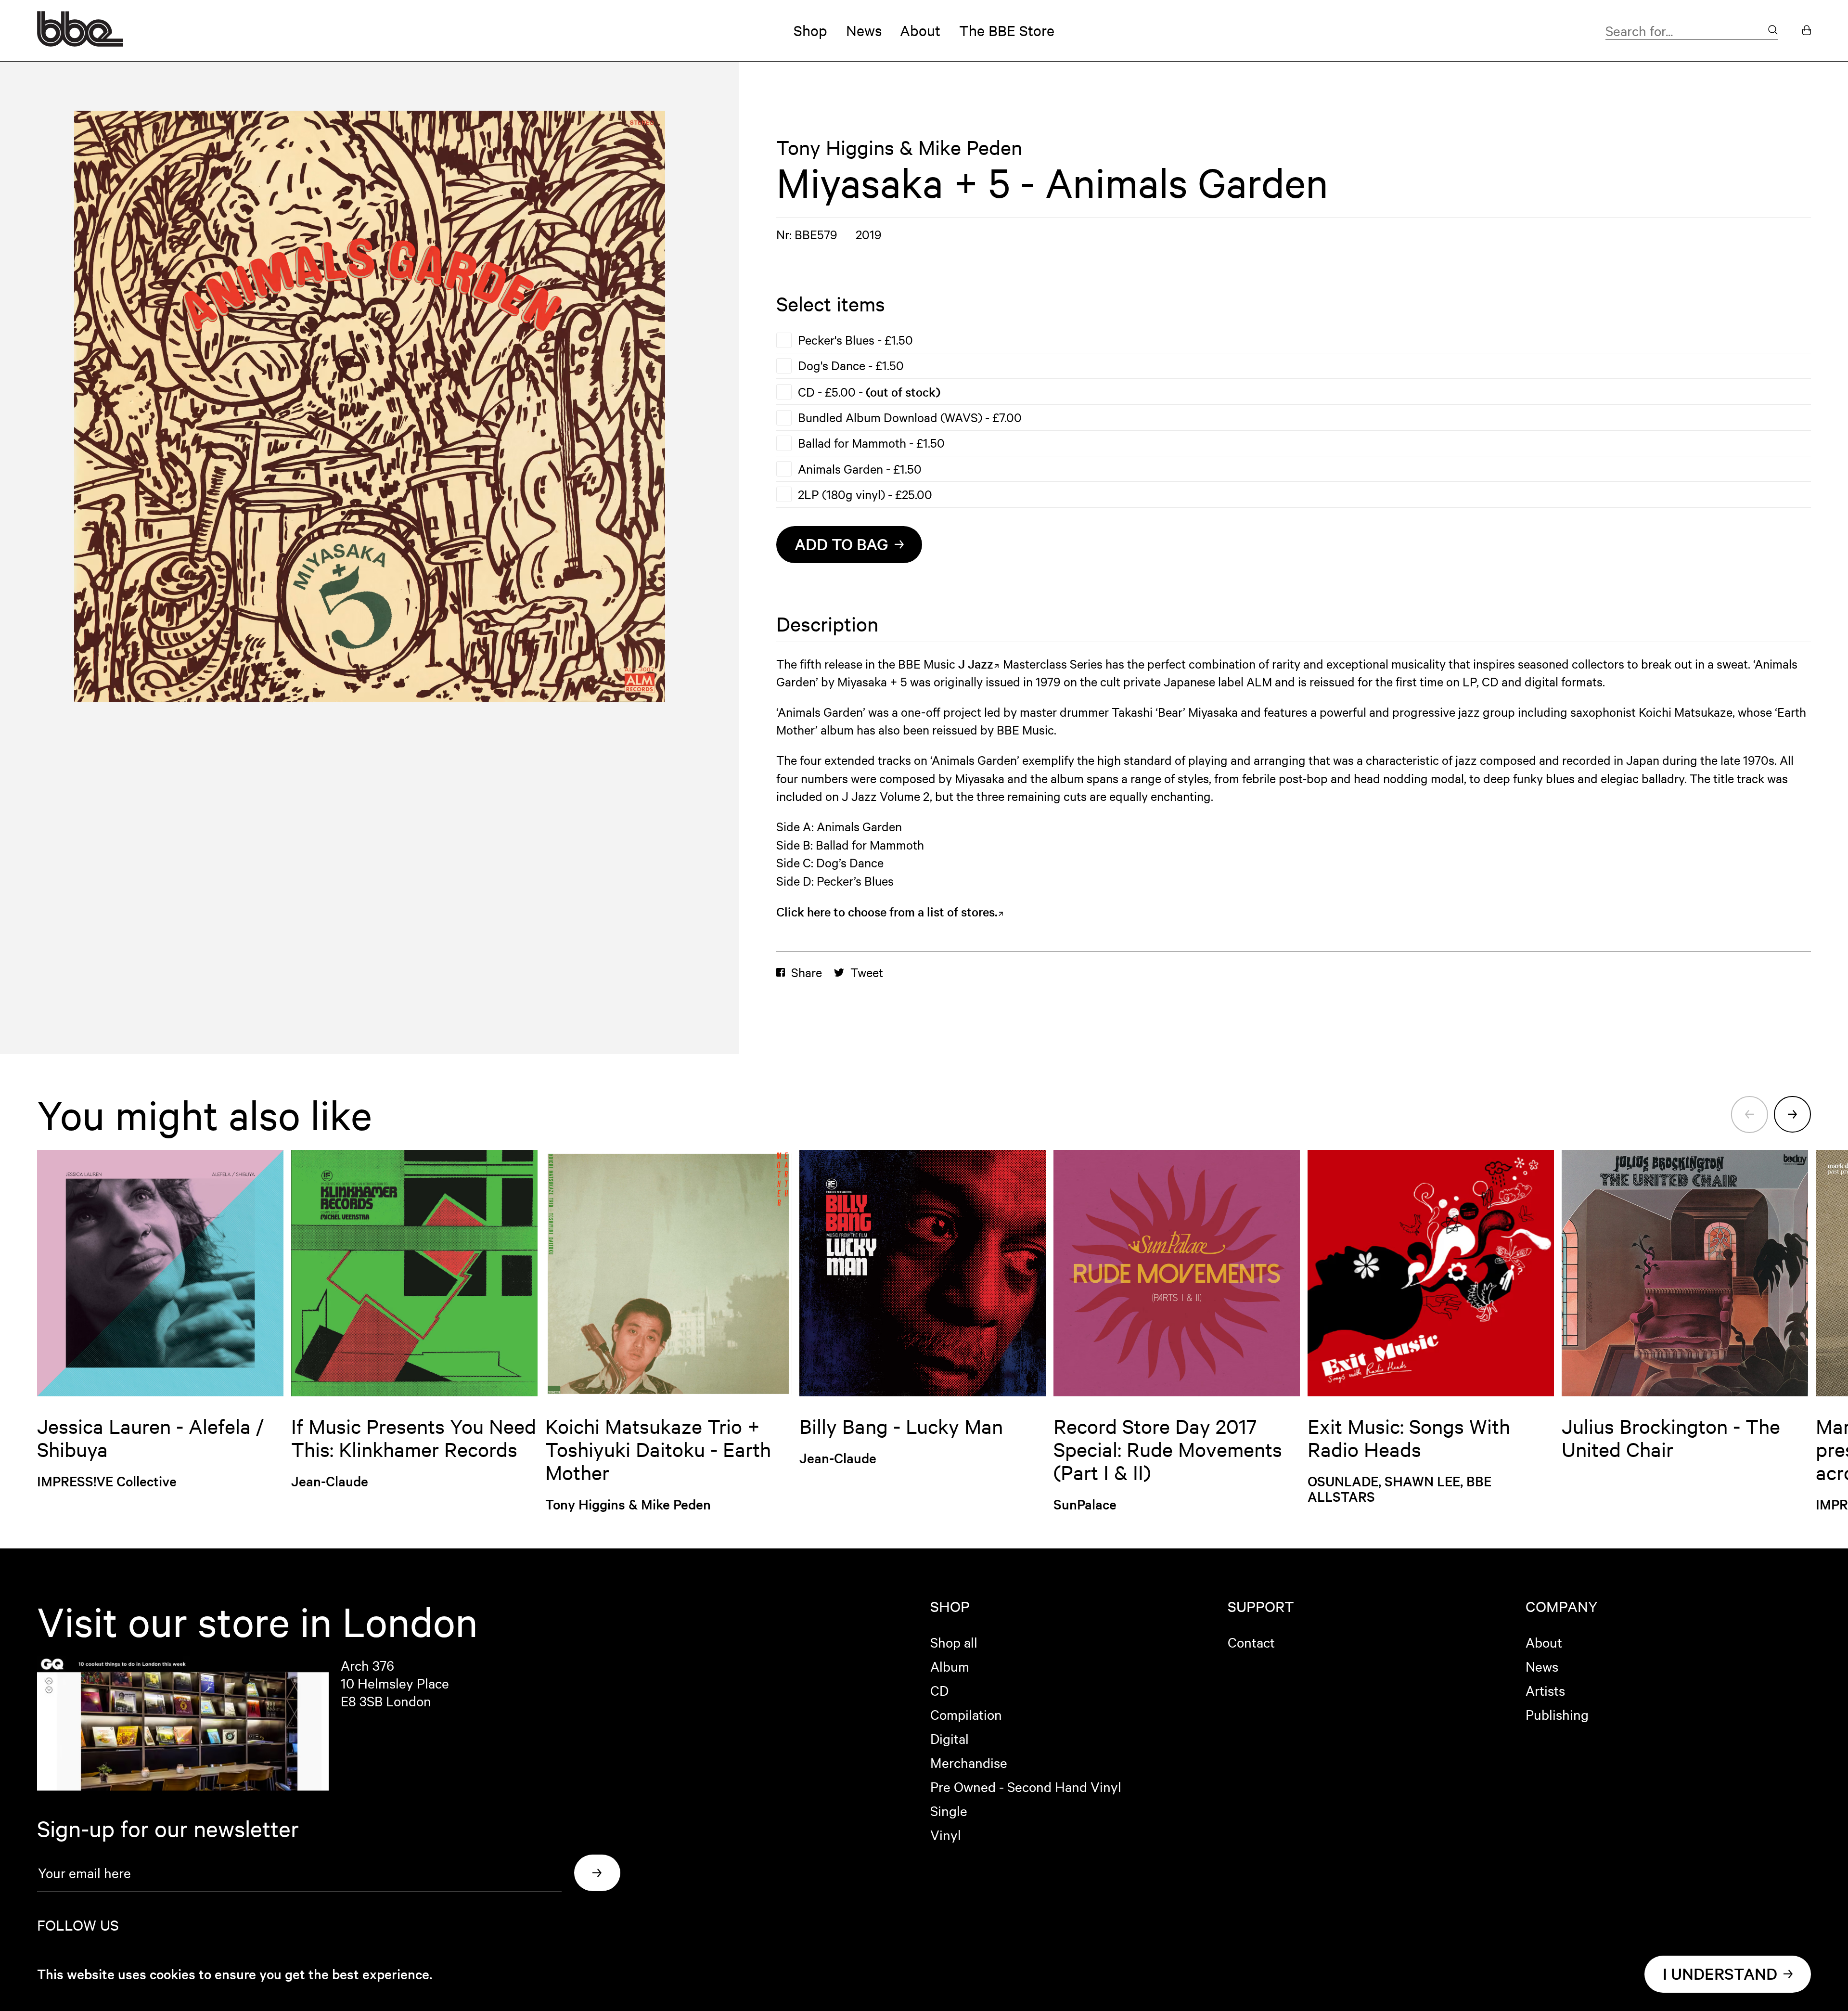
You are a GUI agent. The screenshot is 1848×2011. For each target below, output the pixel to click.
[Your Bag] (1807, 31)
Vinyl (946, 1834)
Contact (1251, 1642)
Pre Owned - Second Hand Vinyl (1026, 1786)
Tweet (867, 972)
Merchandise (969, 1762)
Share (807, 972)
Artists (1545, 1690)
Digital (950, 1738)
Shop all (954, 1642)
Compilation (966, 1714)
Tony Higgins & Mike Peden (899, 147)
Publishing (1557, 1714)
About (920, 30)
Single (949, 1810)
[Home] (80, 42)
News (864, 30)
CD (939, 1690)
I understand (1720, 1974)
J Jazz (976, 664)
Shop (810, 30)
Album (950, 1666)
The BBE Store (1007, 30)
